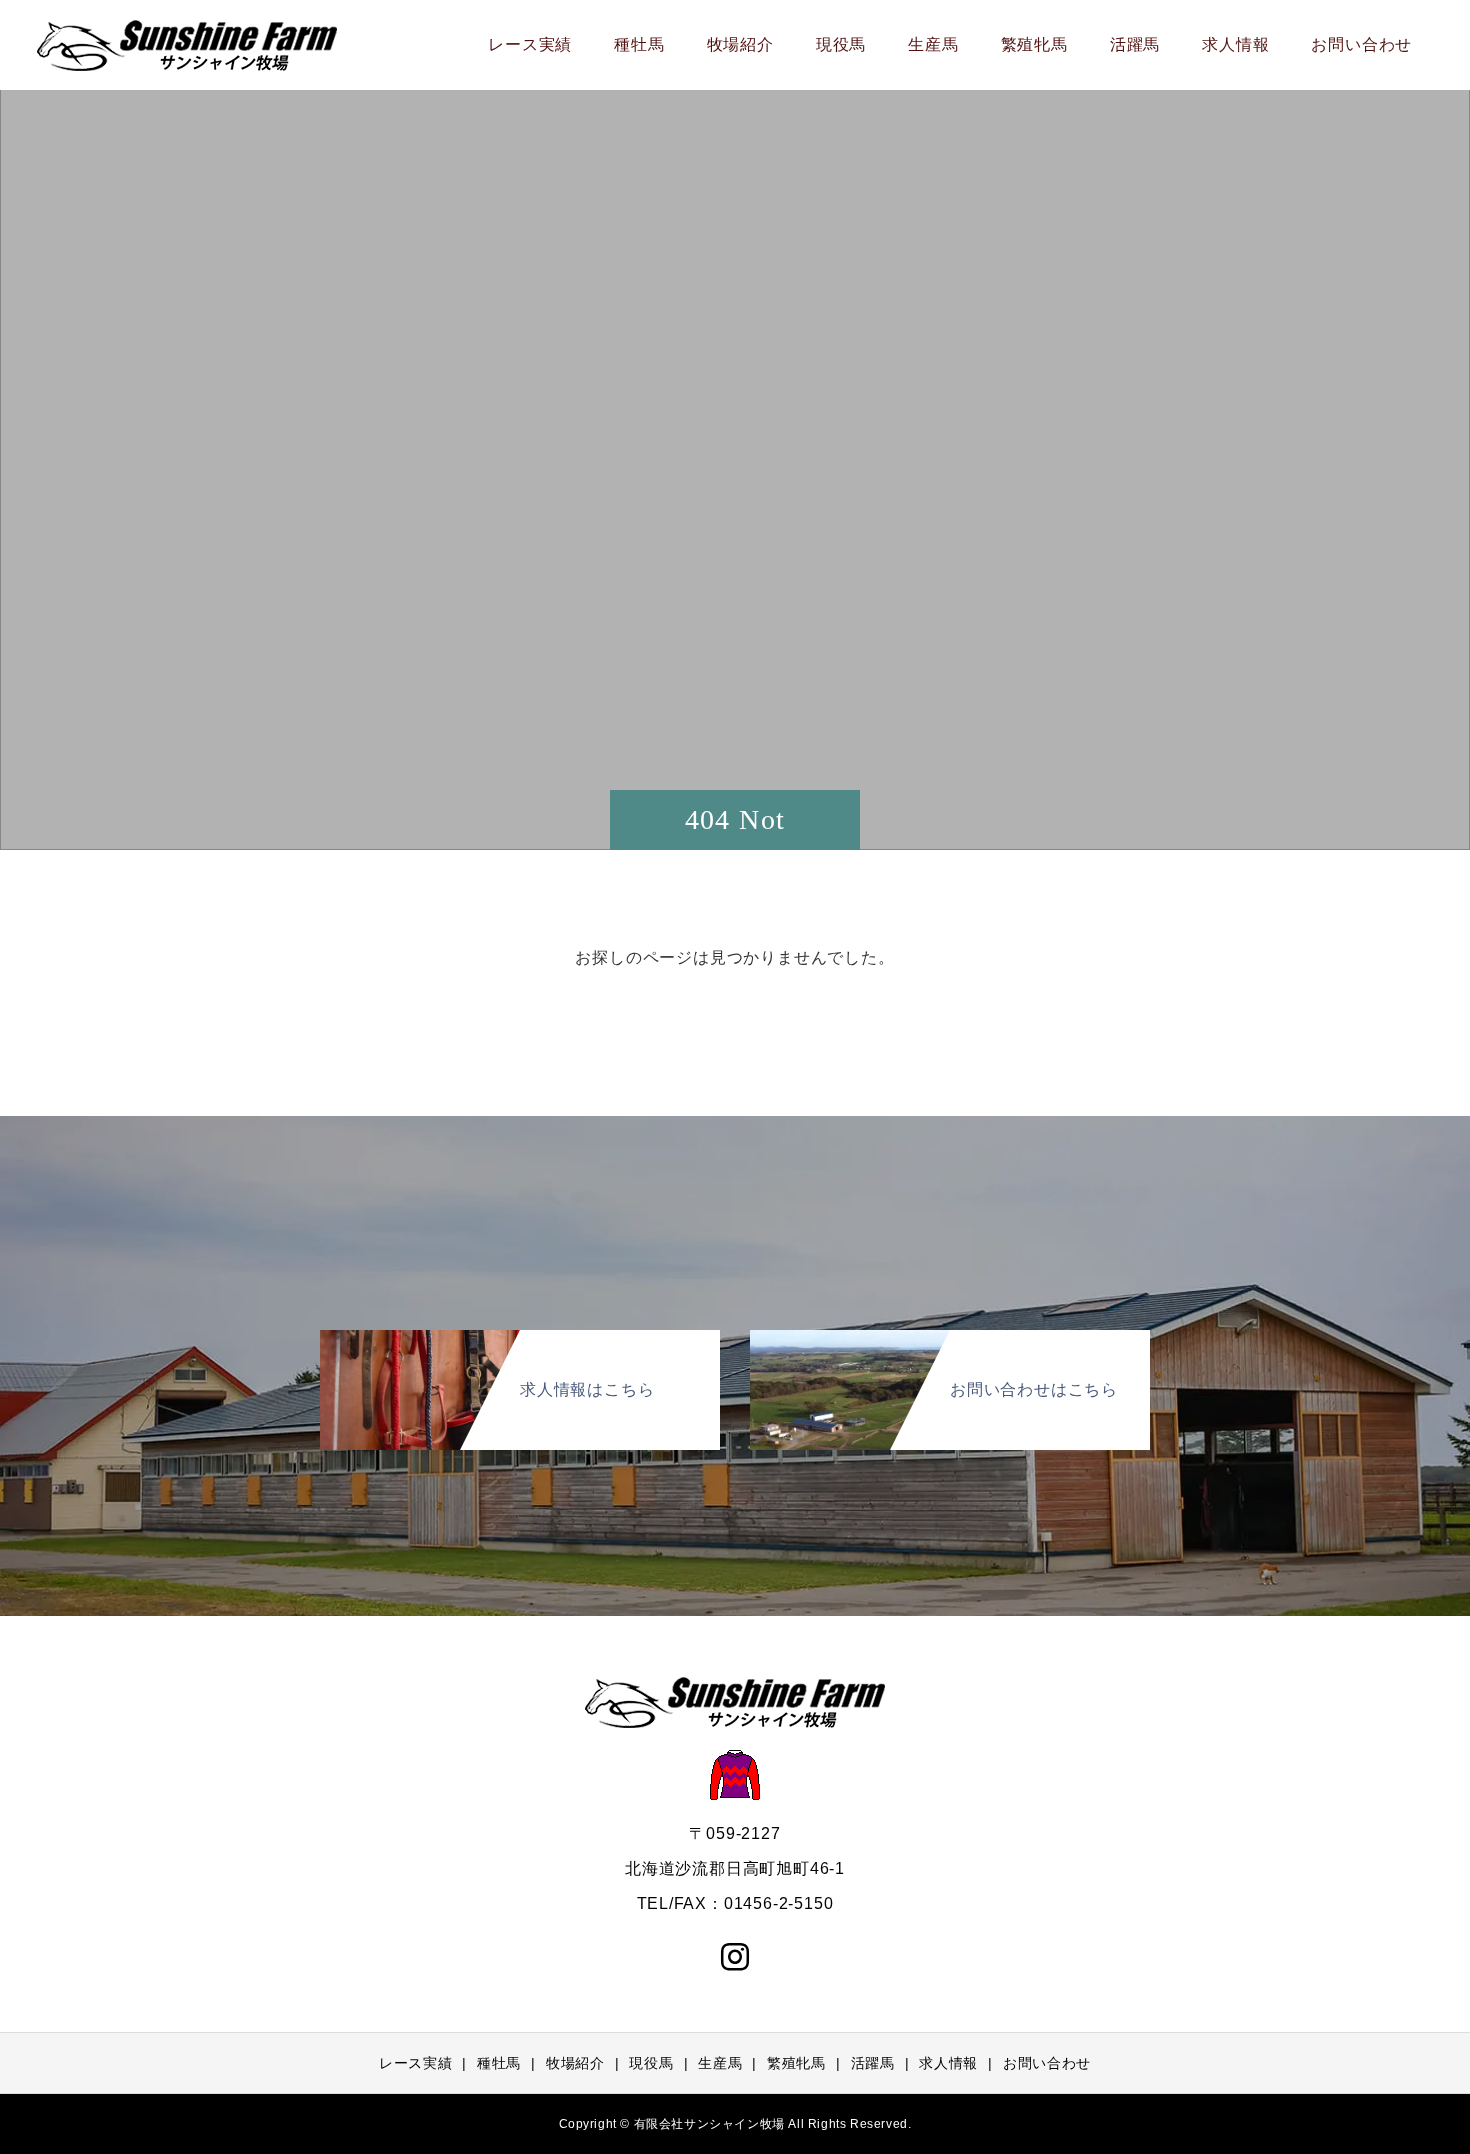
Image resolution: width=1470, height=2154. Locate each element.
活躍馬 (1135, 44)
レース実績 (530, 44)
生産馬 (933, 44)
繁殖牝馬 (1034, 44)
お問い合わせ (1361, 44)
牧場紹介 (740, 44)
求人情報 (1235, 44)
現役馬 (841, 44)
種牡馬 (639, 44)
